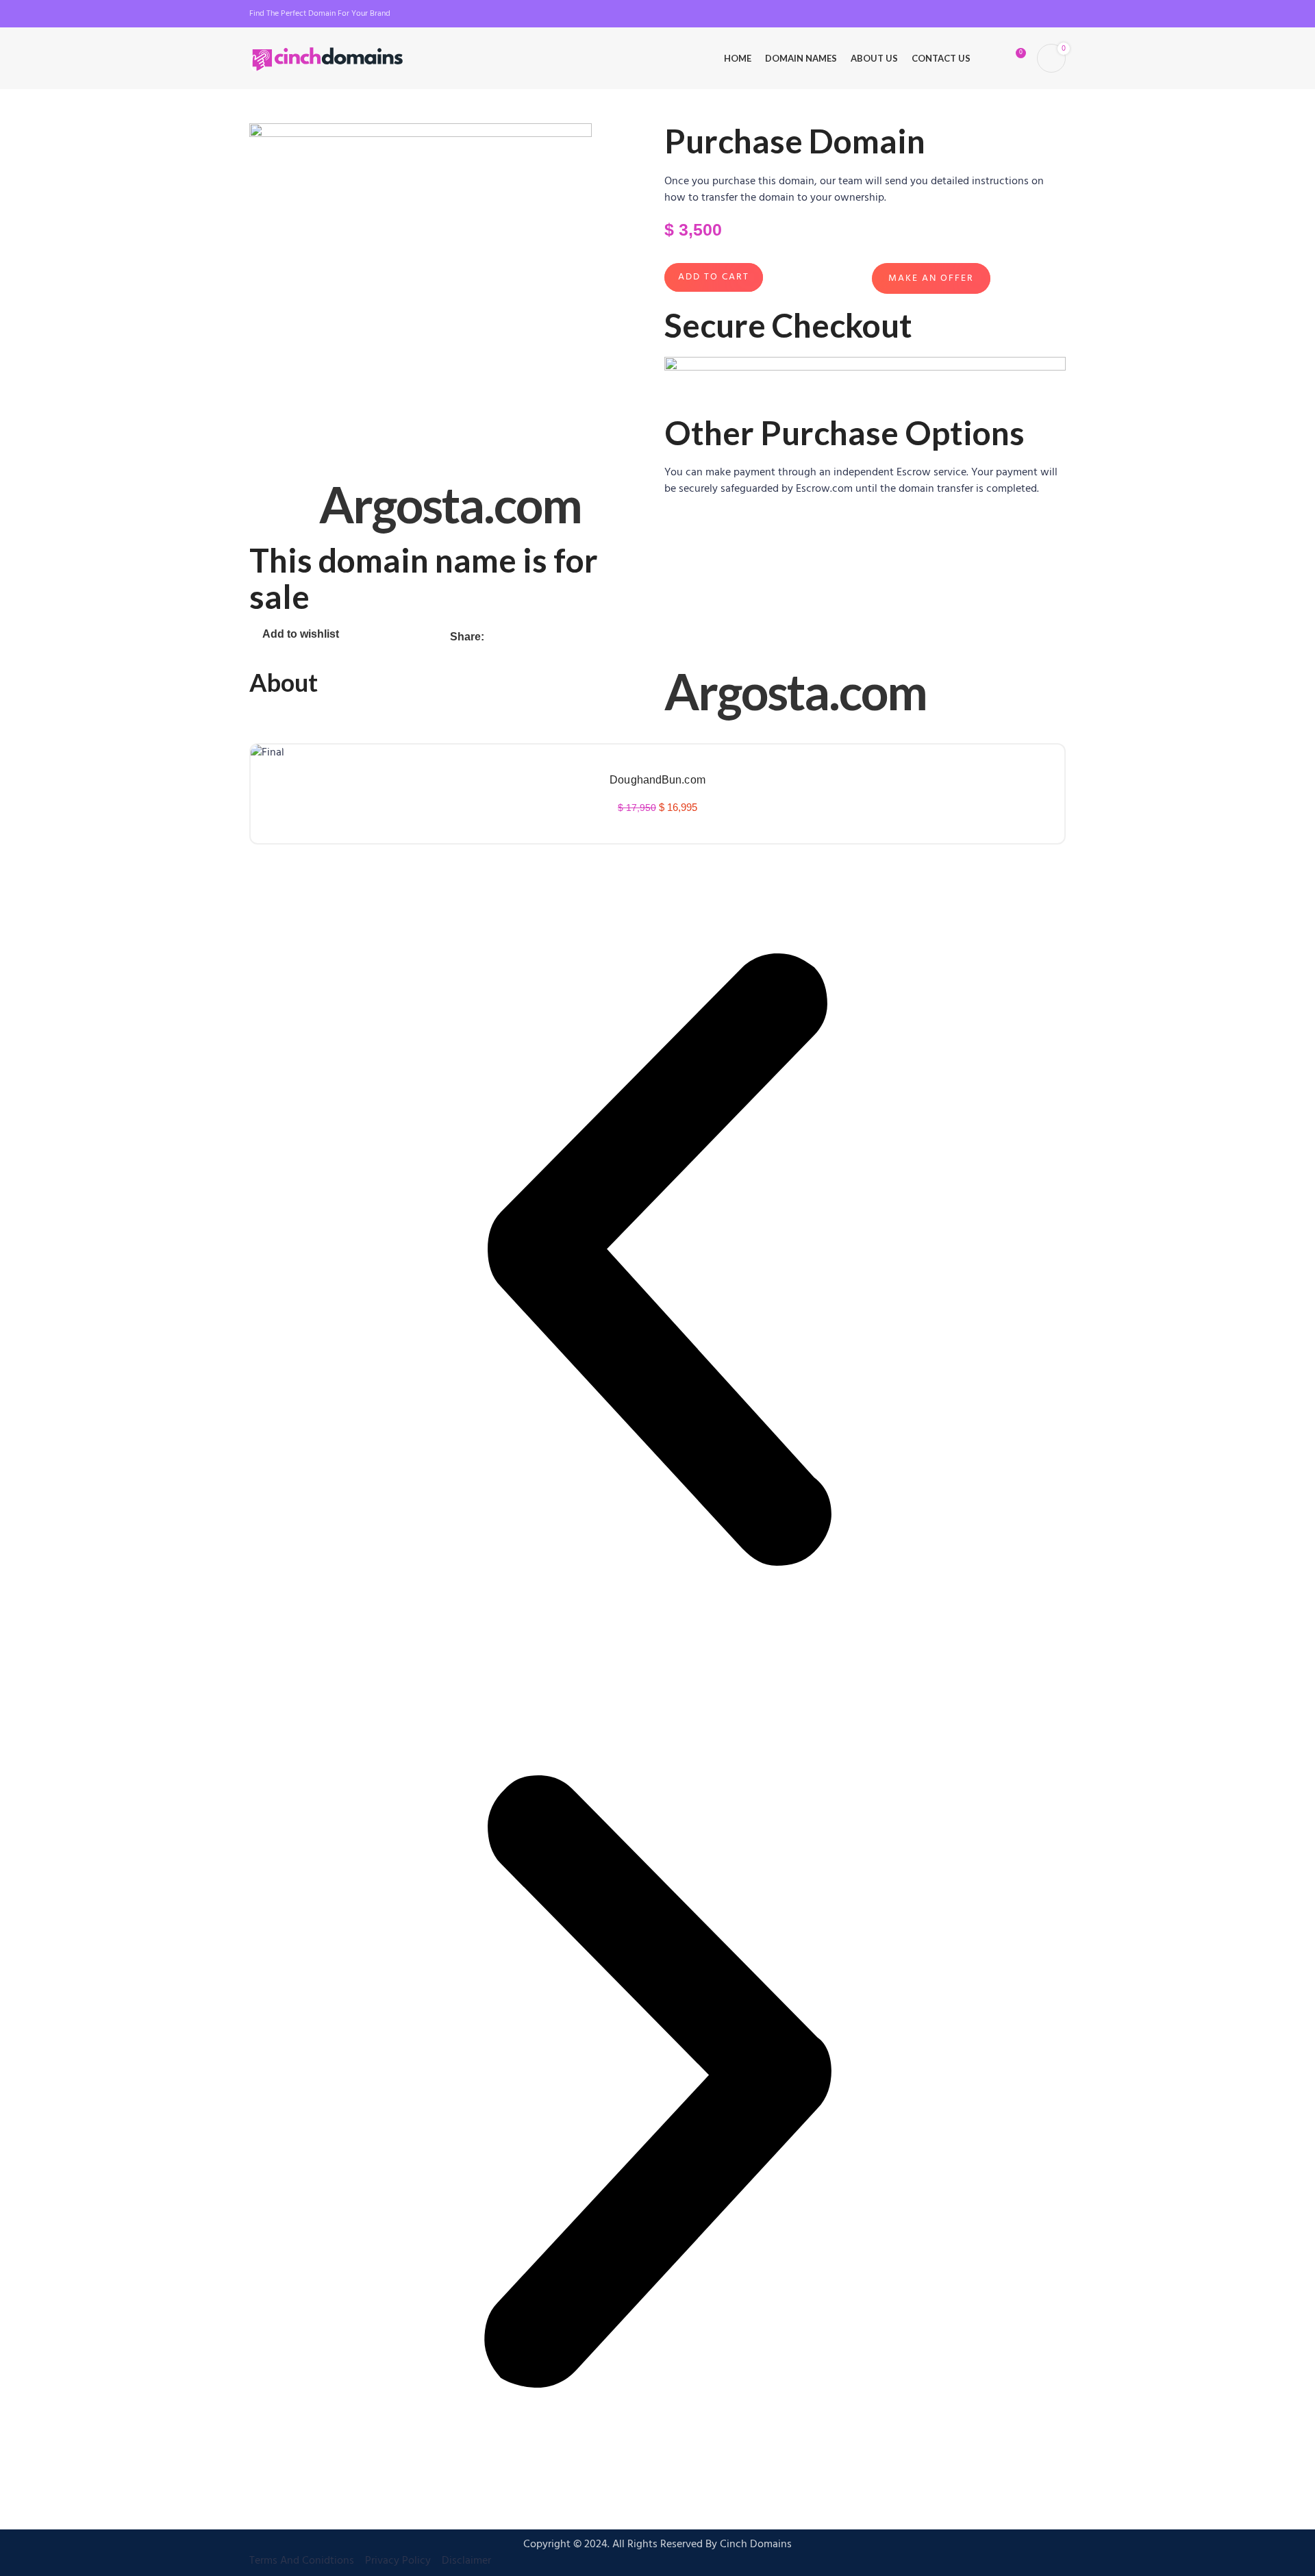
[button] (657, 1262)
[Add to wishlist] (657, 836)
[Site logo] (328, 58)
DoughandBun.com (657, 780)
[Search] (990, 58)
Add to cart (714, 277)
